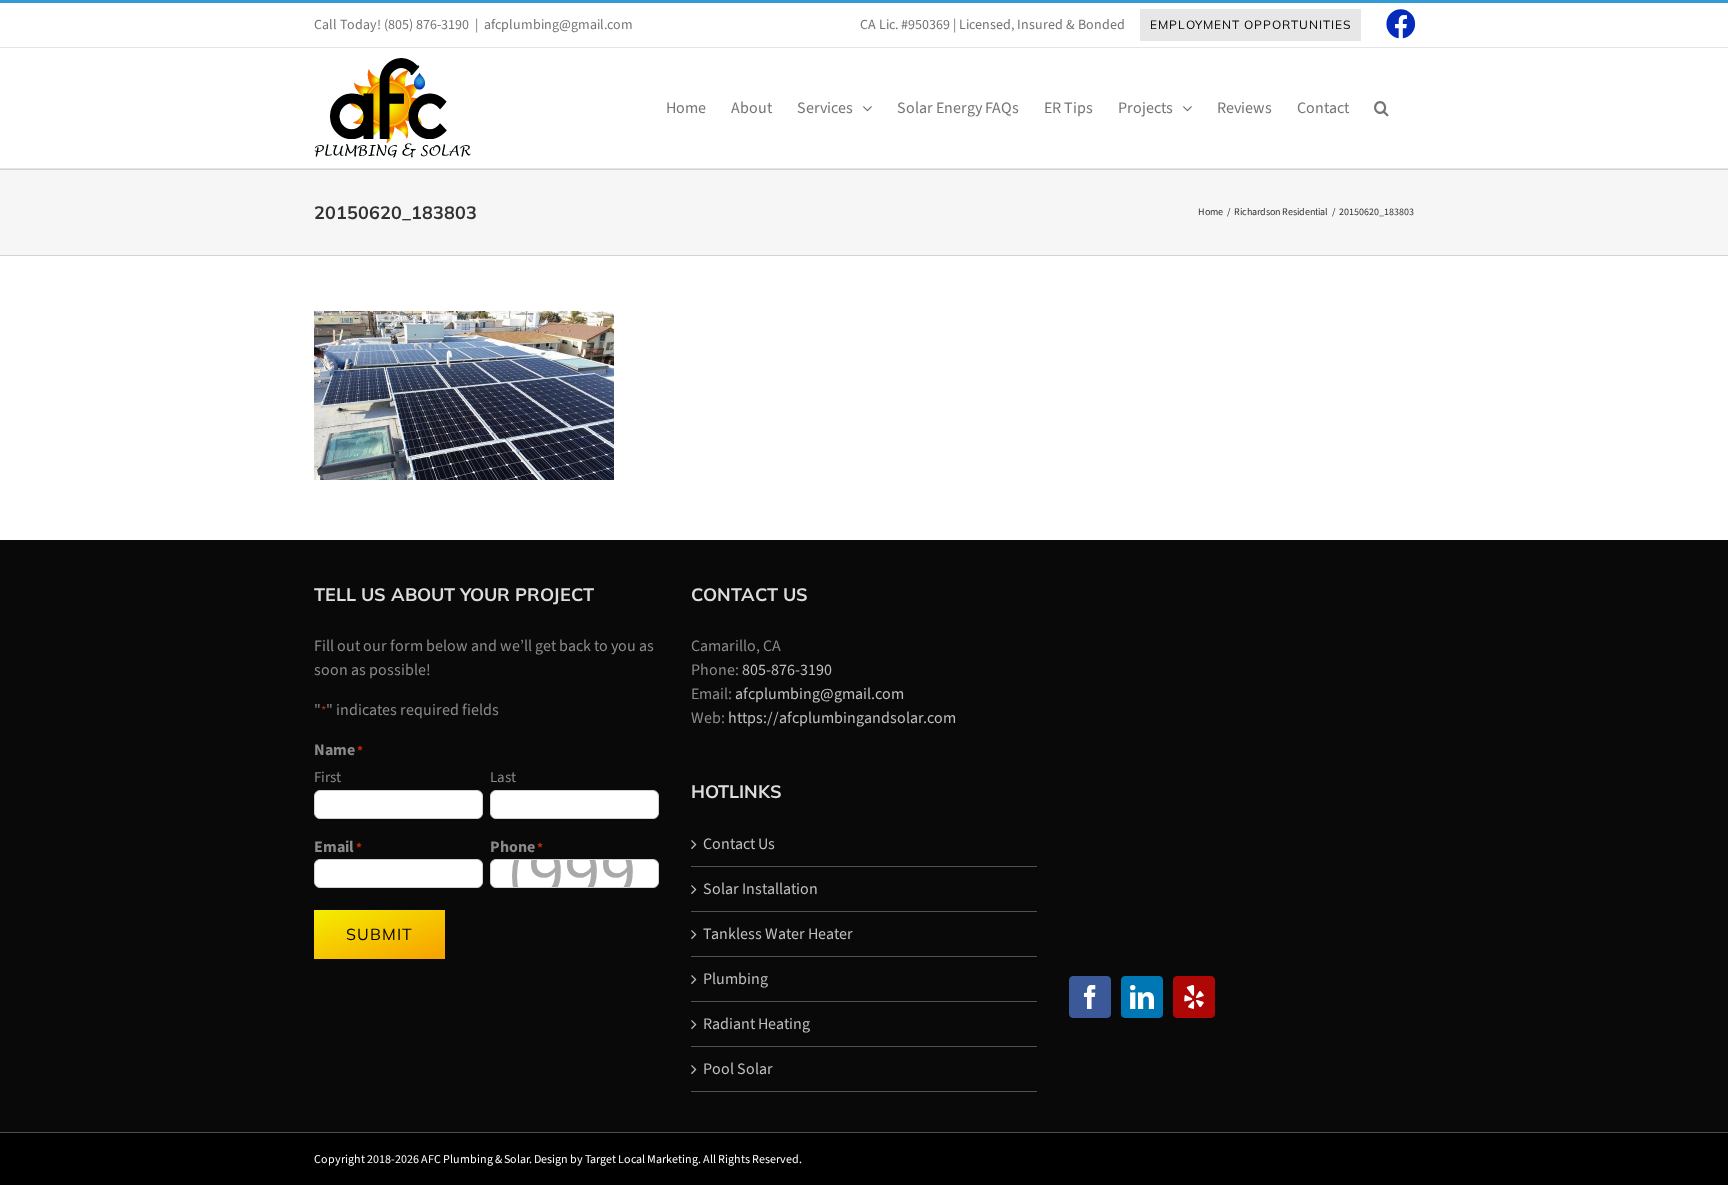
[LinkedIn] (1142, 997)
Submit (379, 934)
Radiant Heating (756, 1024)
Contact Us (739, 844)
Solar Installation (760, 889)
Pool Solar (738, 1069)
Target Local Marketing (641, 1159)
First (327, 777)
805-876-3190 (787, 670)
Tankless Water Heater (778, 934)
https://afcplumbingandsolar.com (842, 718)
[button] (1381, 108)
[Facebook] (1090, 997)
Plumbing (735, 979)
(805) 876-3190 (426, 25)
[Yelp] (1194, 997)
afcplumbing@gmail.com (558, 25)
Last (503, 777)
